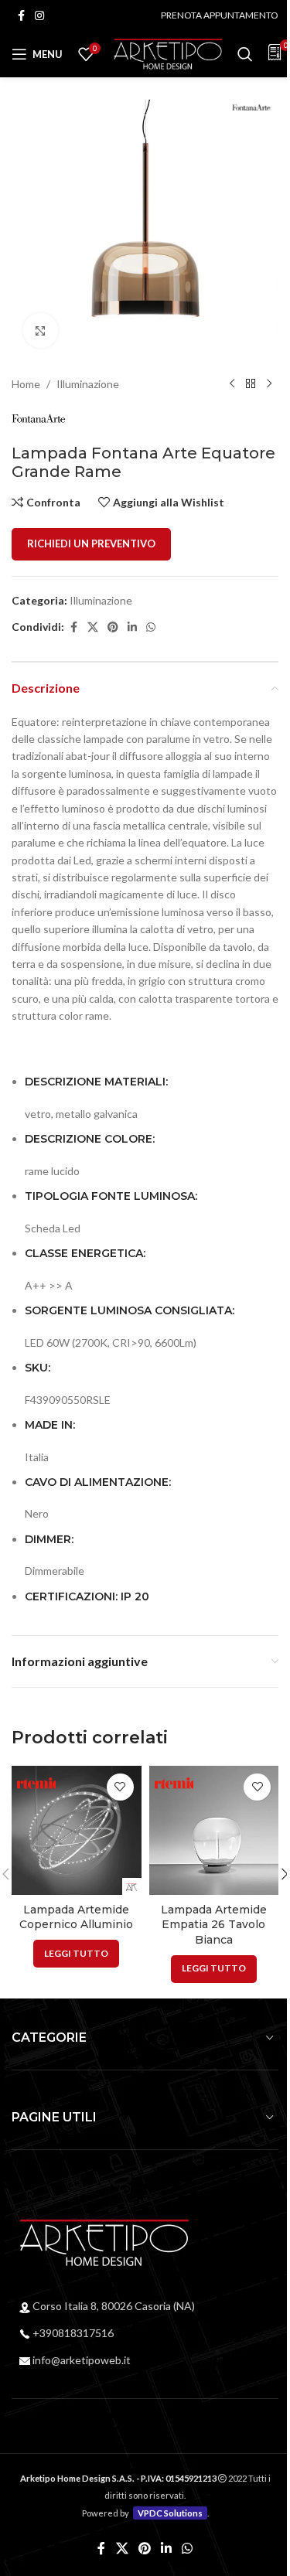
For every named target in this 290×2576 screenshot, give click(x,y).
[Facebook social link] (21, 16)
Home (26, 384)
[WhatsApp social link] (151, 627)
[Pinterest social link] (113, 627)
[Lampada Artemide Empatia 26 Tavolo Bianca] (214, 1831)
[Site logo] (168, 53)
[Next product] (269, 384)
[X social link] (93, 627)
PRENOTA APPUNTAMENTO (220, 15)
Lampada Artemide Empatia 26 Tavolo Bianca (214, 1925)
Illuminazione (88, 384)
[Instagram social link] (39, 16)
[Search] (245, 54)
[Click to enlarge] (41, 331)
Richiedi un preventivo (91, 543)
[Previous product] (232, 384)
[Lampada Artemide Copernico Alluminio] (77, 1831)
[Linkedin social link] (132, 627)
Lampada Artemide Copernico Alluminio (76, 1917)
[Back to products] (251, 384)
